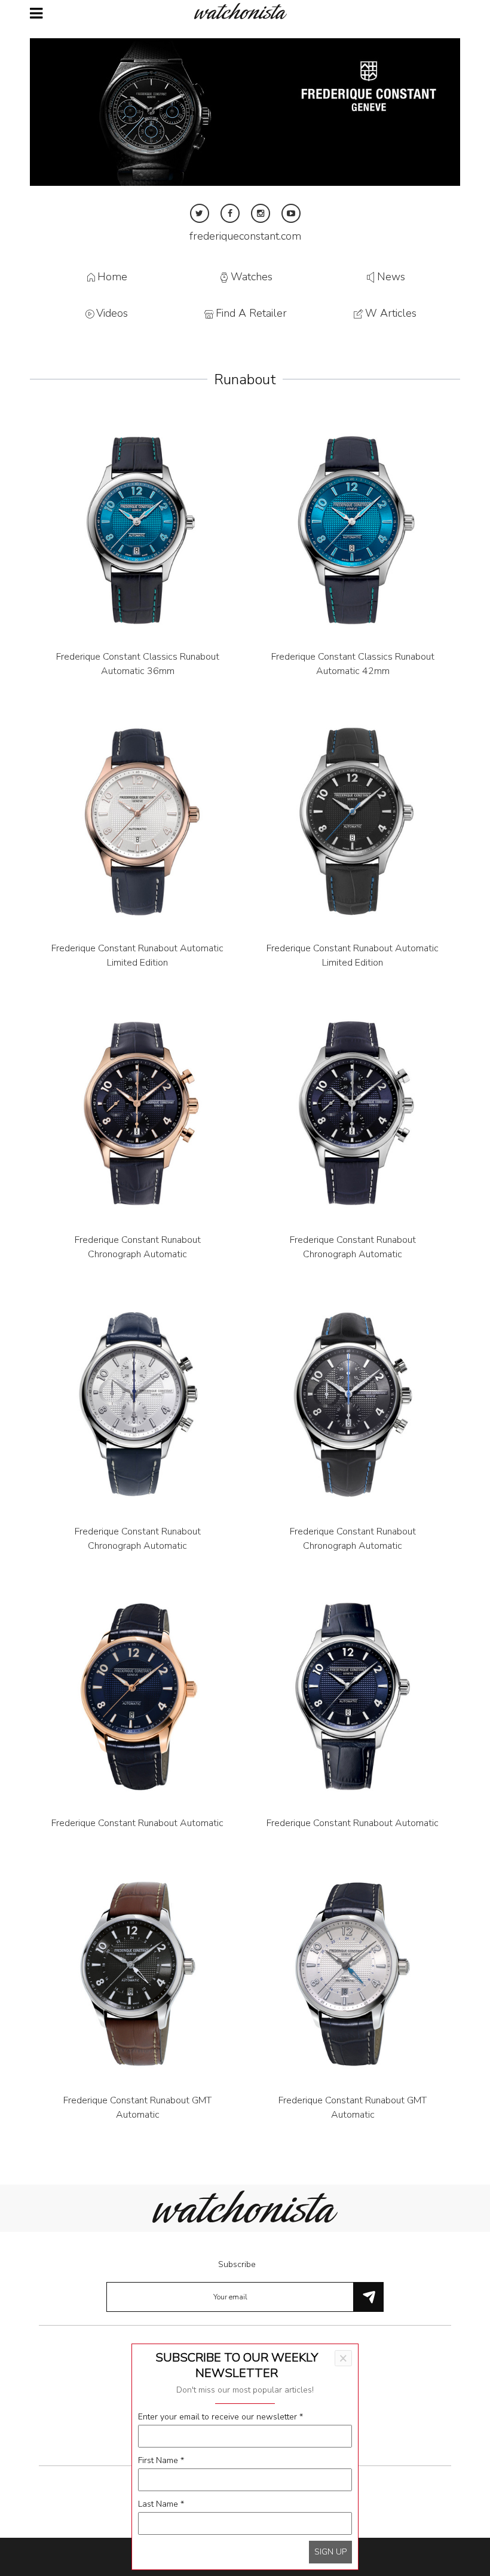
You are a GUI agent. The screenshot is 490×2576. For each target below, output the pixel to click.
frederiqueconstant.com (245, 236)
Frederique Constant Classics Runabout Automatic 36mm (138, 664)
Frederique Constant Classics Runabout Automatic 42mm (353, 664)
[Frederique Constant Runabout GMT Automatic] (137, 1974)
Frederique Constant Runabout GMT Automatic (137, 2108)
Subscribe (237, 2264)
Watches (252, 277)
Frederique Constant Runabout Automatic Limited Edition (137, 955)
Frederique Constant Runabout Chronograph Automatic (138, 1247)
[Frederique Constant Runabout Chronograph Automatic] (137, 1113)
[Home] (245, 11)
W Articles (391, 314)
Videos (112, 314)
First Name (161, 2460)
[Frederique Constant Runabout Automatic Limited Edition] (137, 822)
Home (112, 277)
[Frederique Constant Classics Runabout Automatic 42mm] (353, 530)
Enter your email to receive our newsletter (220, 2417)
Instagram (261, 213)
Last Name (161, 2504)
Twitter (200, 213)
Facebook (230, 213)
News (391, 277)
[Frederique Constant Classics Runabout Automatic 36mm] (137, 530)
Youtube (291, 213)
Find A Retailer (251, 314)
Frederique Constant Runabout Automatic (137, 1823)
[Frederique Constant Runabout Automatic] (137, 1696)
